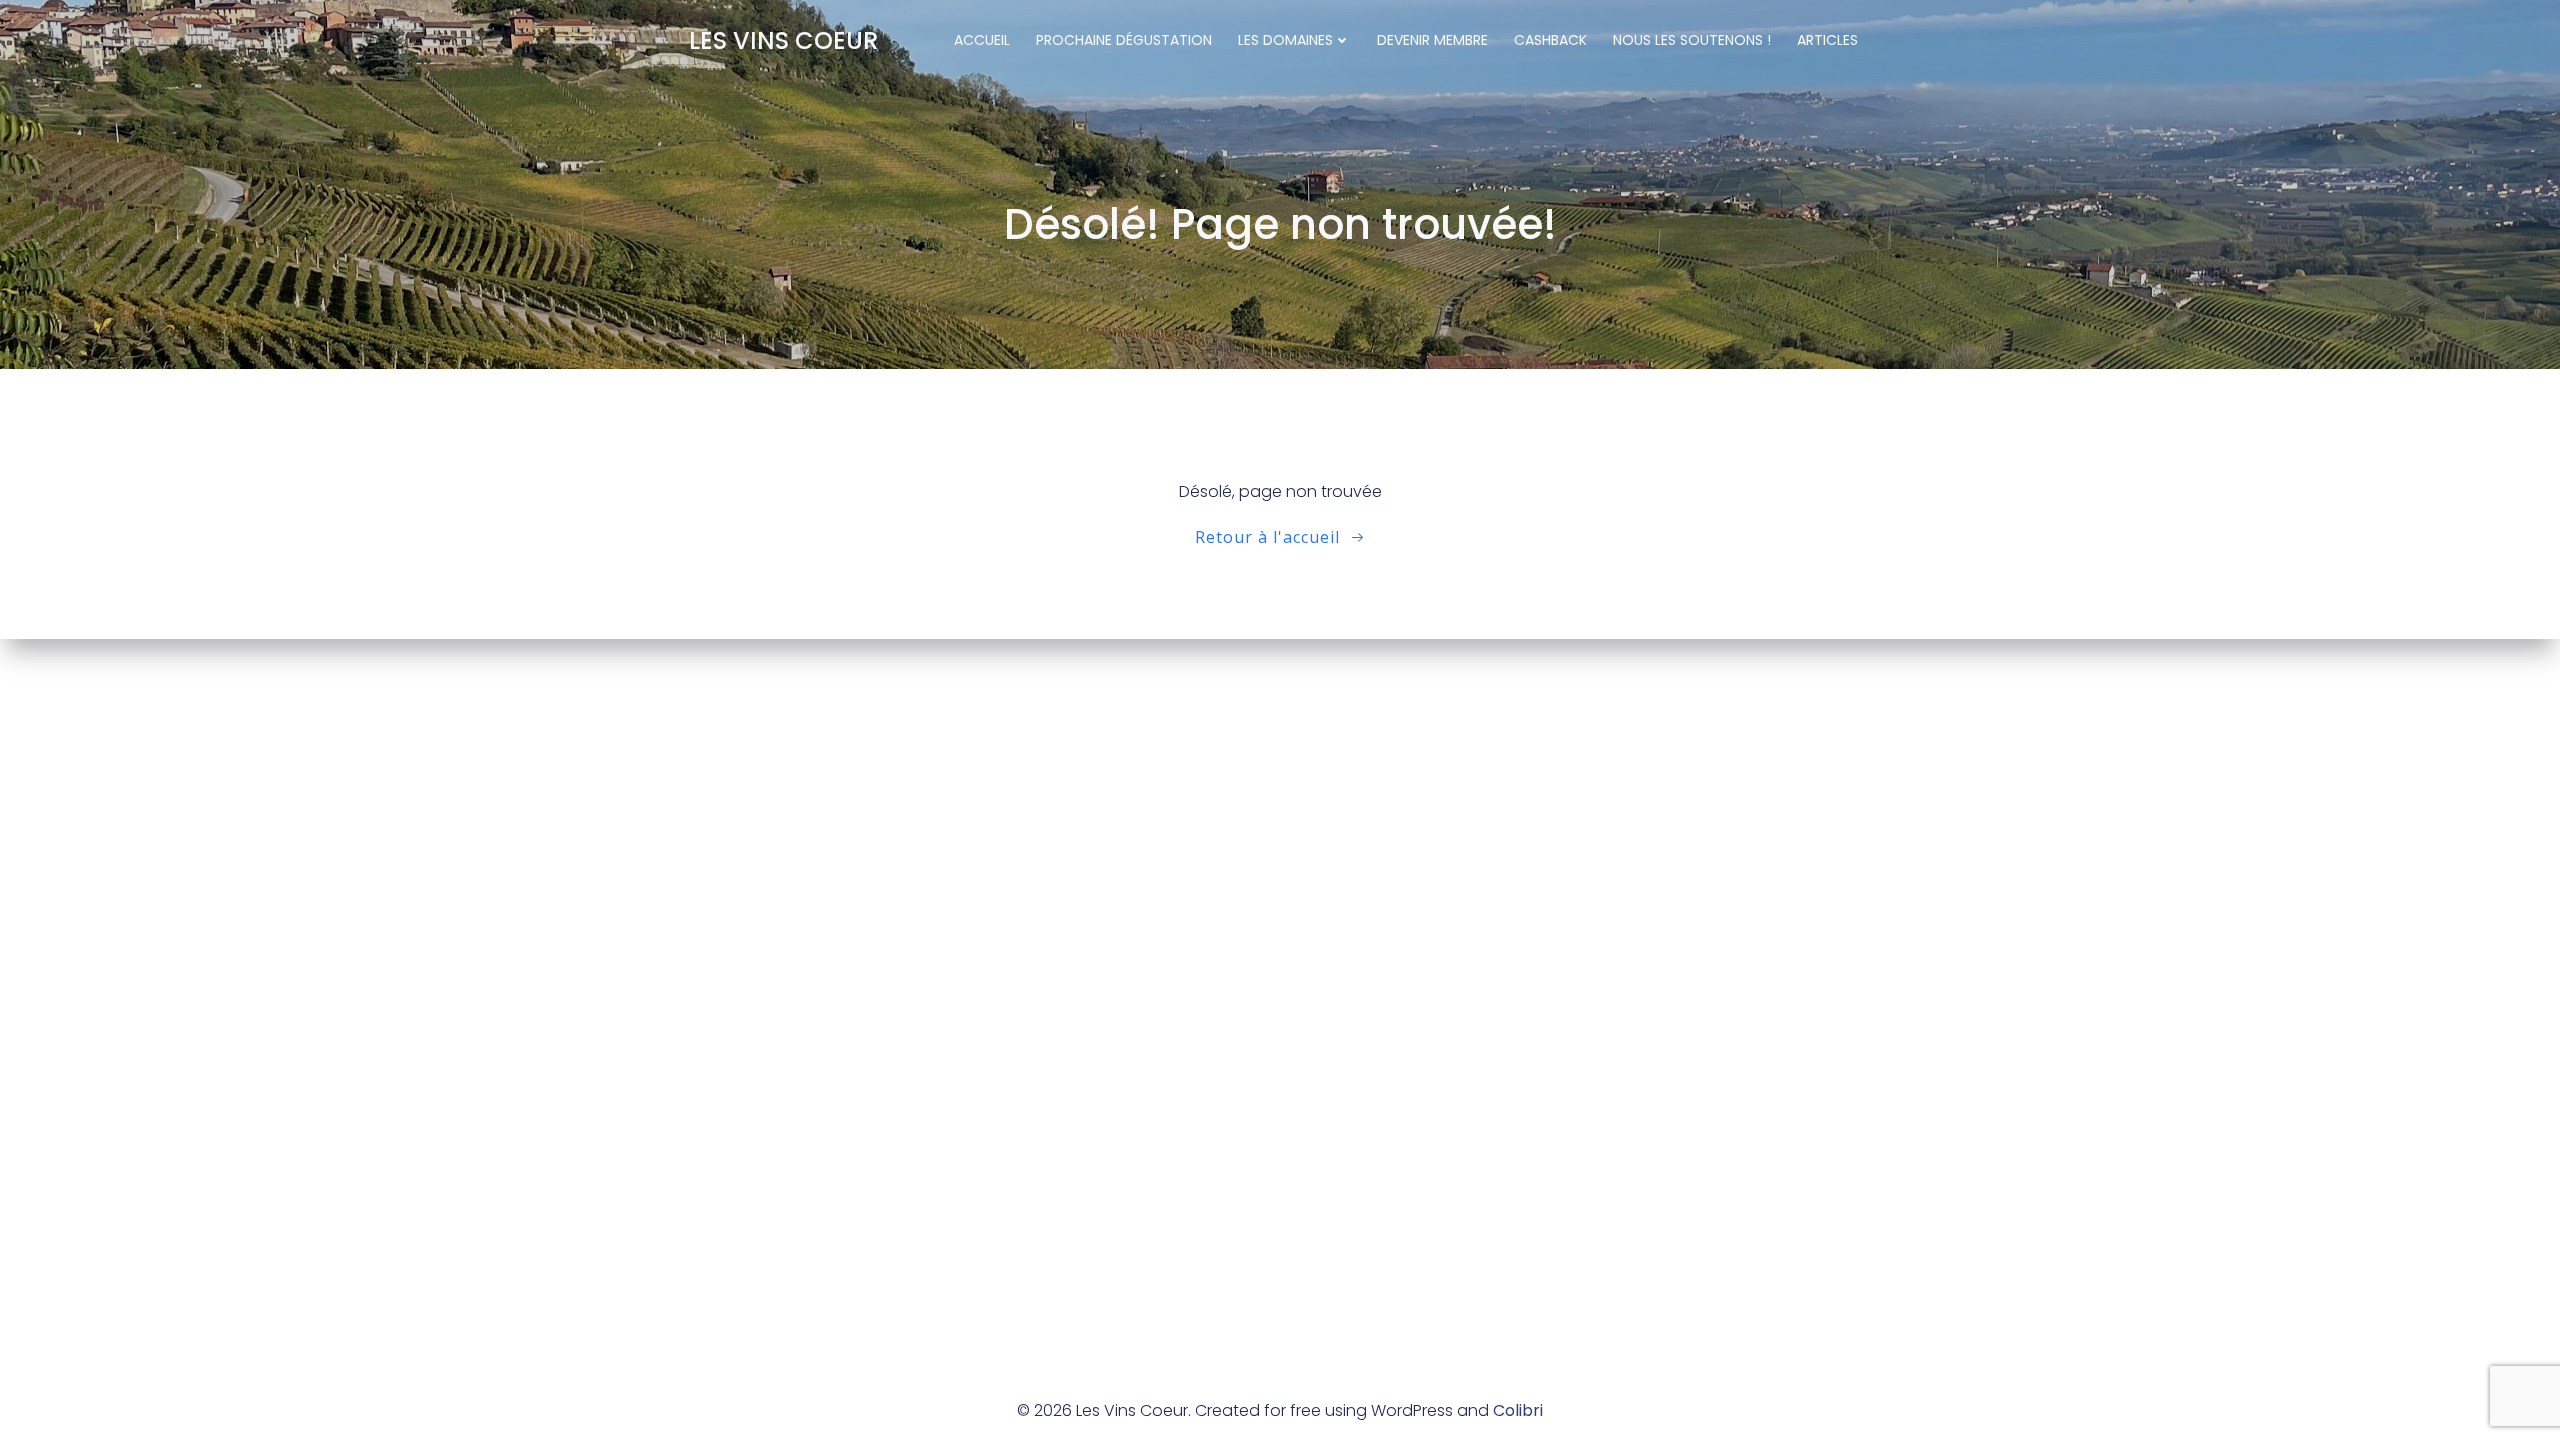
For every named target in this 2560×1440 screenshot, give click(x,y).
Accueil (982, 40)
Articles (1827, 40)
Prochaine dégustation (1124, 40)
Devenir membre (1432, 40)
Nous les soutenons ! (1692, 40)
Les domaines (1285, 40)
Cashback (1550, 40)
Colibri (1518, 1410)
